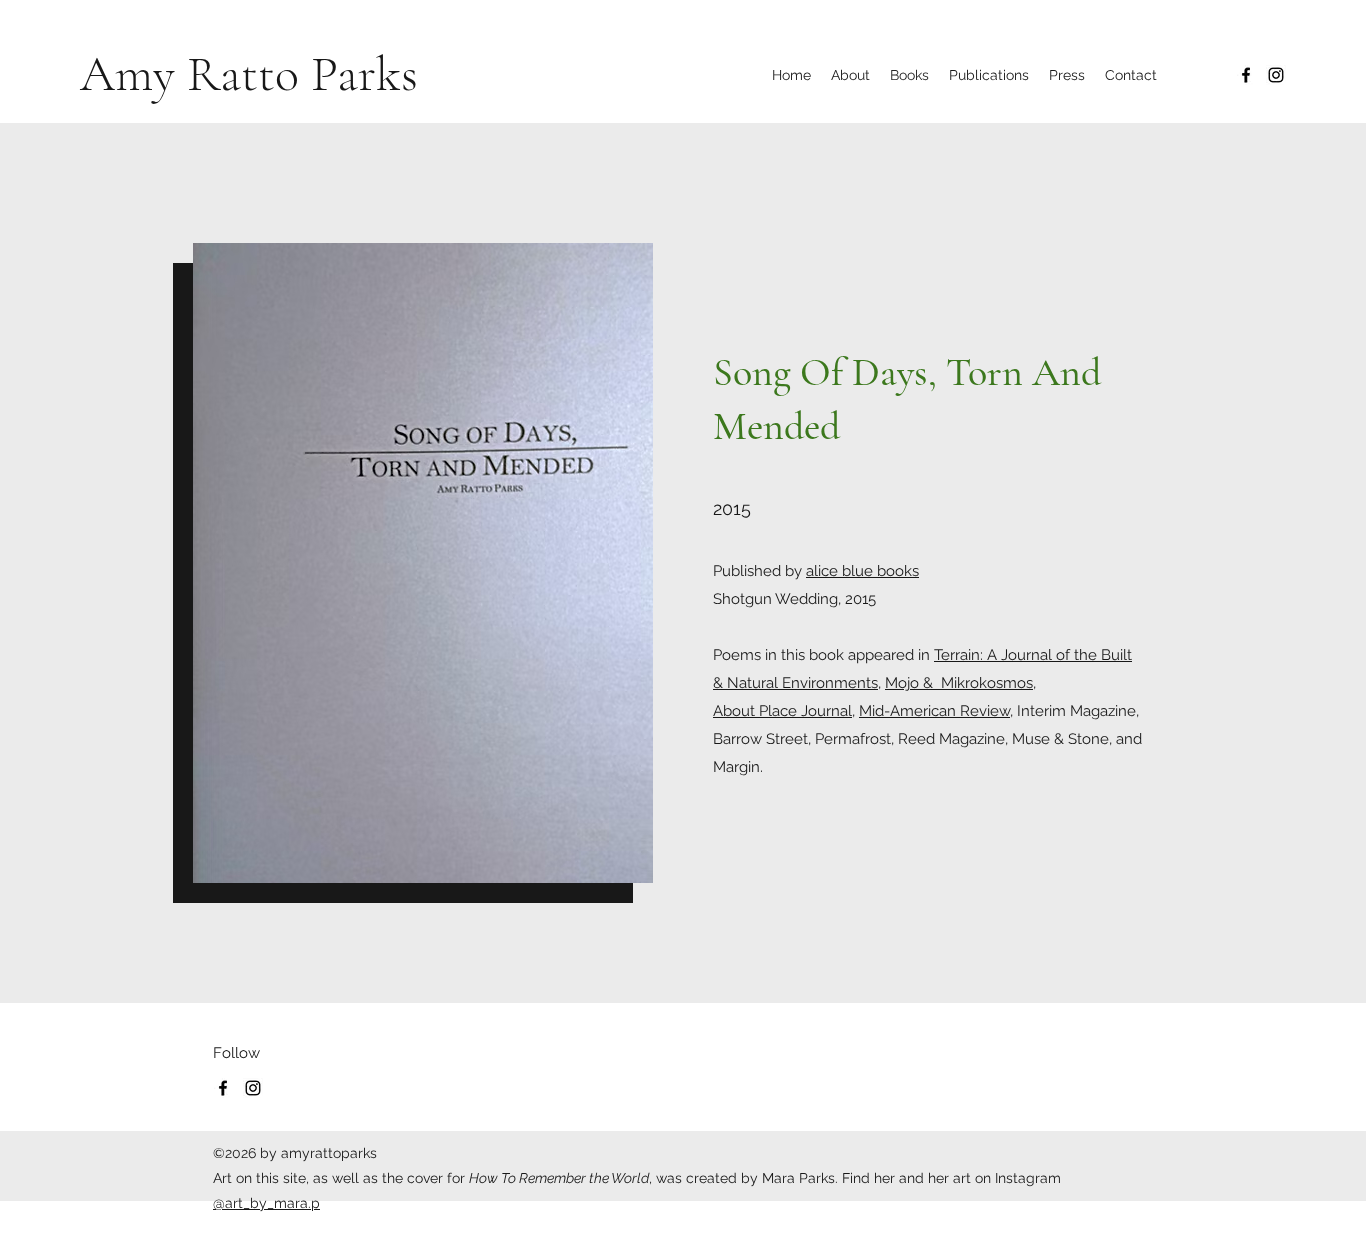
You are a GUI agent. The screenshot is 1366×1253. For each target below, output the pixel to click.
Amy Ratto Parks (249, 74)
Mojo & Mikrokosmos (959, 683)
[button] (989, 75)
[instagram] (1276, 75)
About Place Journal (782, 711)
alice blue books (862, 571)
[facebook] (1246, 75)
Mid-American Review (934, 711)
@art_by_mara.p (266, 1203)
